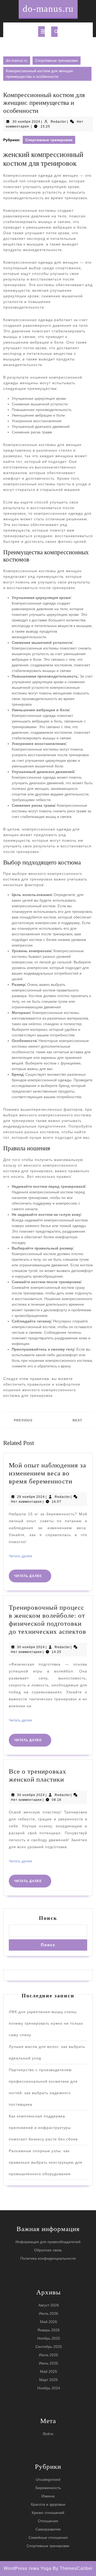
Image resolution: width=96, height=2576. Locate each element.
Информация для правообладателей (48, 2242)
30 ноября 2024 (26, 122)
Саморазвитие (48, 2529)
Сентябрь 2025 (49, 2347)
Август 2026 (49, 2305)
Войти (48, 2434)
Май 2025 (49, 2371)
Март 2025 (49, 2380)
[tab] (41, 32)
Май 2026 (49, 2322)
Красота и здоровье (48, 2504)
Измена (48, 2496)
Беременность (48, 2488)
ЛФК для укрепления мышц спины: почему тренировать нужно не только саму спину (46, 2023)
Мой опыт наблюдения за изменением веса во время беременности (47, 1473)
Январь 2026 (49, 2330)
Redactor (58, 122)
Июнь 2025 (49, 2363)
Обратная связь (48, 2250)
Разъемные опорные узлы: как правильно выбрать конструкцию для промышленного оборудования (46, 2162)
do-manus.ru (48, 9)
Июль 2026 (49, 2313)
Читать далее (21, 1556)
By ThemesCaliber (73, 2568)
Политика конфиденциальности (48, 2258)
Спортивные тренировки (57, 60)
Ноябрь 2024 (49, 2388)
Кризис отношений (48, 2513)
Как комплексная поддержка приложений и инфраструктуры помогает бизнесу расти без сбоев (43, 2128)
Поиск (48, 1918)
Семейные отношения (48, 2537)
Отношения (48, 2521)
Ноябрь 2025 (49, 2338)
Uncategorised (48, 2479)
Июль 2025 (49, 2355)
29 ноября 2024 (31, 1497)
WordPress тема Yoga (28, 2568)
